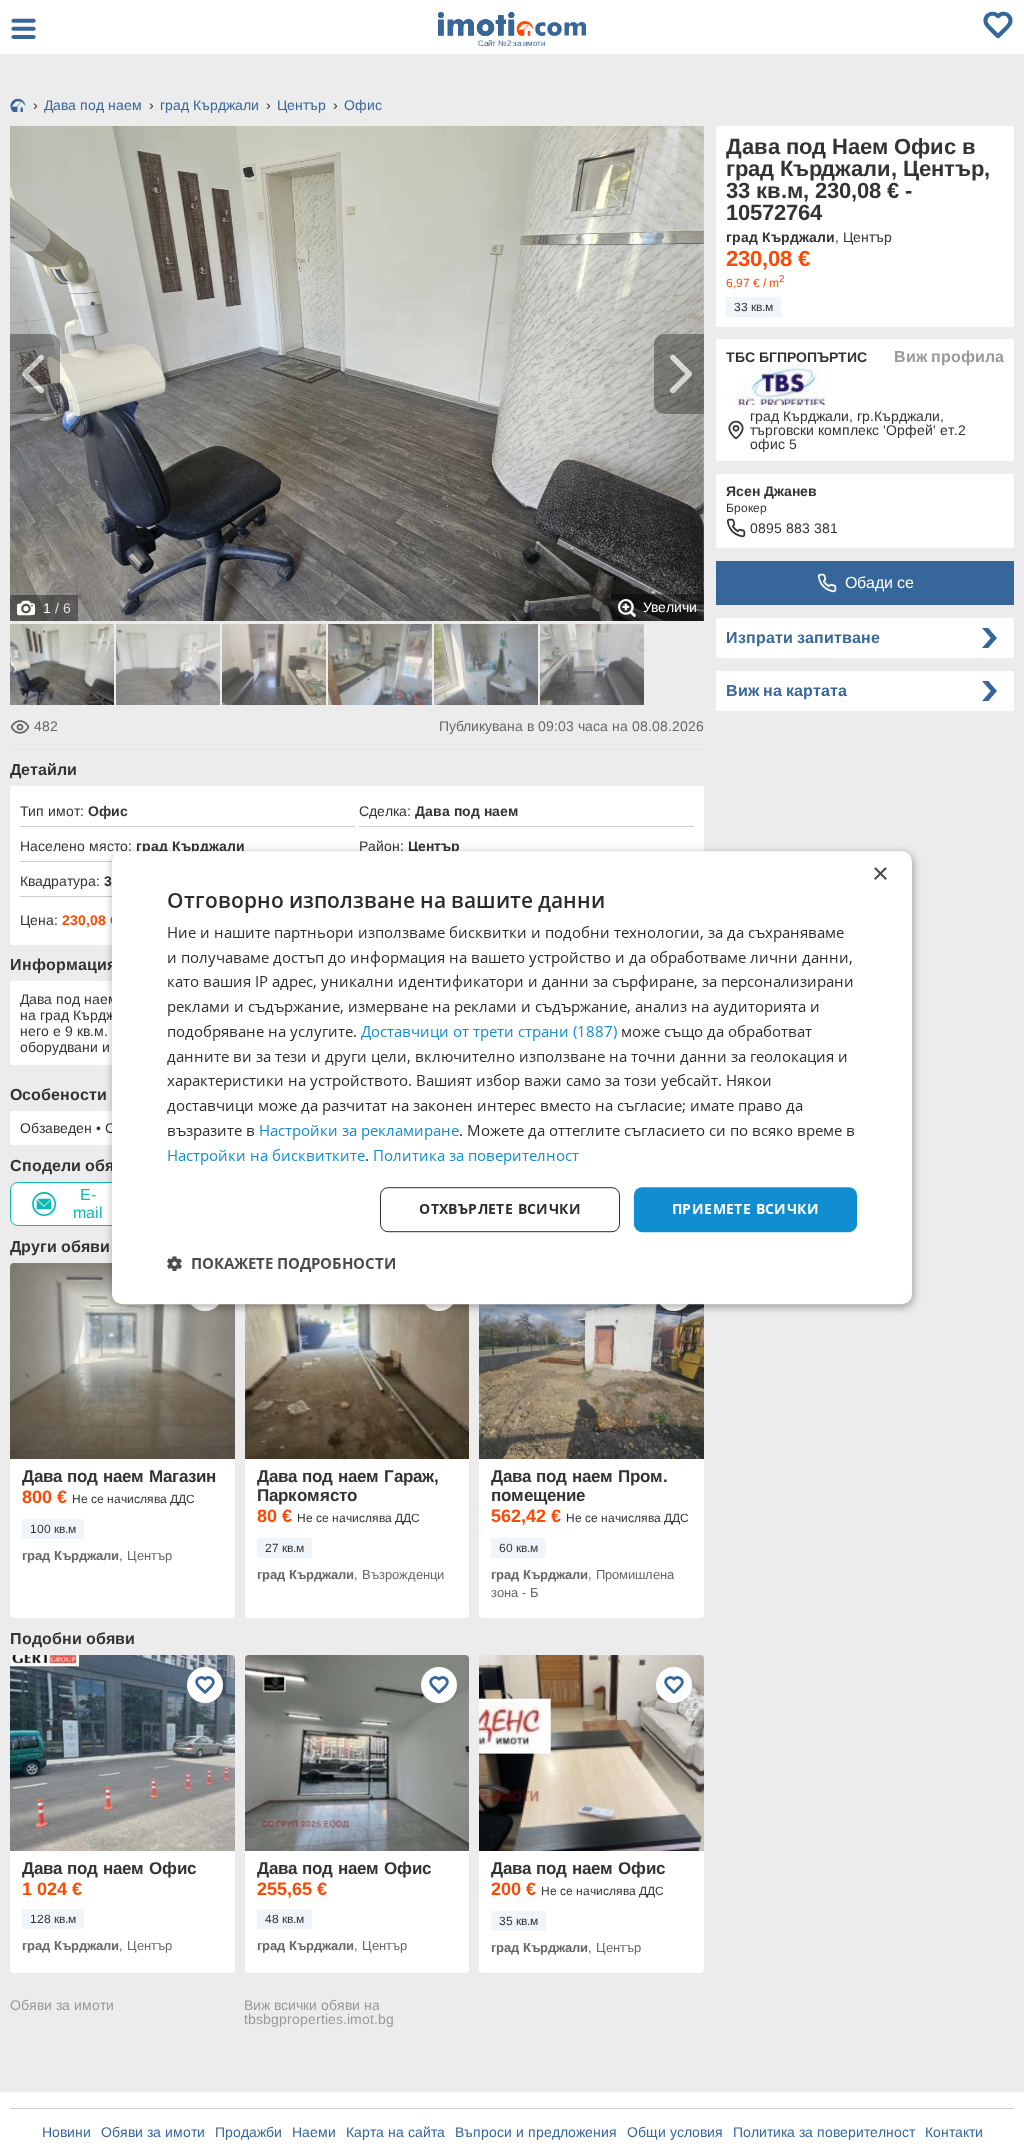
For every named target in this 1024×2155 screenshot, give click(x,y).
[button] (281, 1263)
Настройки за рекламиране (359, 1130)
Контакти (954, 2132)
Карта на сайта (395, 2132)
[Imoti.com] (18, 107)
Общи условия (675, 2132)
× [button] (879, 874)
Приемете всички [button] (745, 1209)
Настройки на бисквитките (266, 1155)
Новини (66, 2132)
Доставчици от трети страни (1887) (489, 1031)
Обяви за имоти (62, 2005)
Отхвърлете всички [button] (500, 1209)
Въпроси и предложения (536, 2132)
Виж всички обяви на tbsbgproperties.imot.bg (319, 2012)
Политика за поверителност (824, 2132)
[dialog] (512, 1078)
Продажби (248, 2132)
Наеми (314, 2132)
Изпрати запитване (803, 637)
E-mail (88, 1203)
